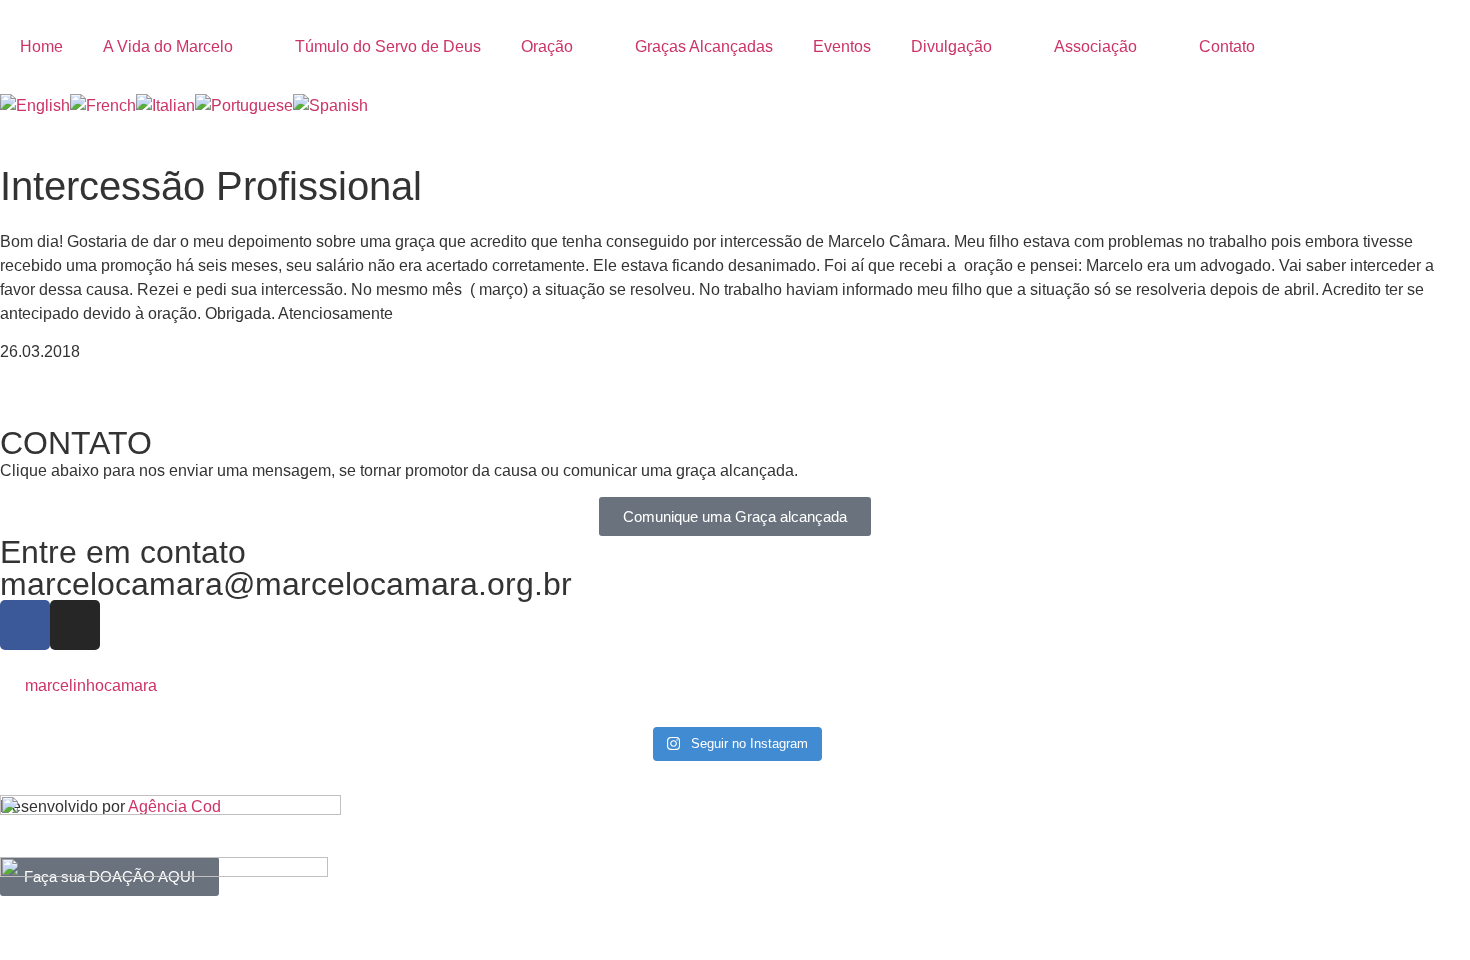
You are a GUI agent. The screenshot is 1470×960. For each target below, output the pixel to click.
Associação (1095, 46)
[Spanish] (330, 105)
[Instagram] (75, 625)
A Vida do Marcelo (168, 46)
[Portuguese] (244, 105)
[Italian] (165, 105)
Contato (1227, 46)
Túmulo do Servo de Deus (388, 46)
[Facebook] (25, 625)
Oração (547, 46)
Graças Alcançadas (704, 46)
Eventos (842, 46)
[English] (35, 105)
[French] (103, 105)
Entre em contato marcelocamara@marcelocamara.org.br (286, 568)
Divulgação (951, 46)
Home (41, 46)
